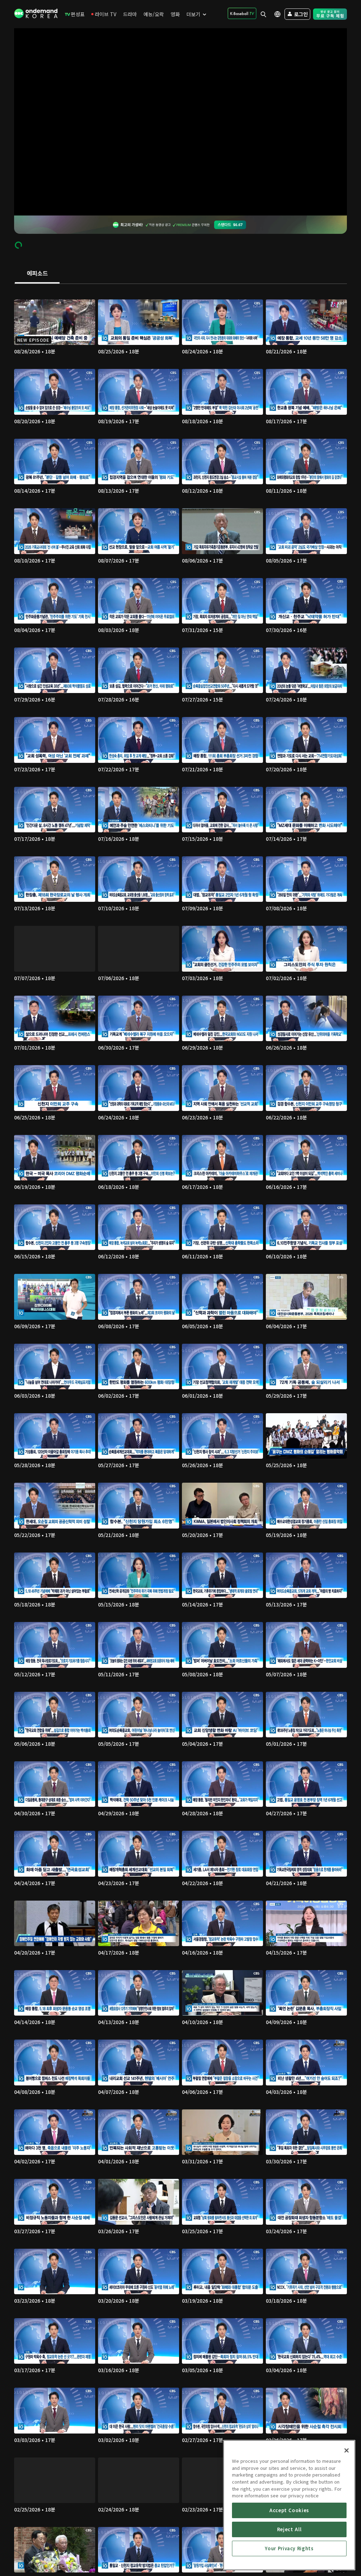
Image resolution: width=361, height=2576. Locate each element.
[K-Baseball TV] (242, 13)
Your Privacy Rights (289, 2548)
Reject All (289, 2529)
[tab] (37, 274)
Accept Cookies (289, 2510)
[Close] (347, 2450)
